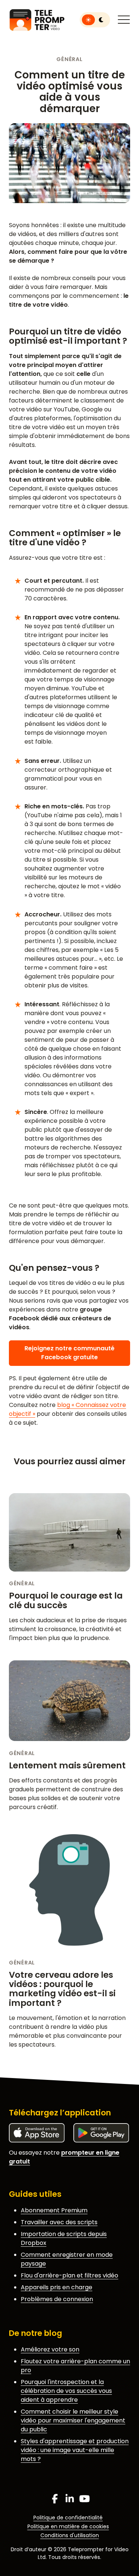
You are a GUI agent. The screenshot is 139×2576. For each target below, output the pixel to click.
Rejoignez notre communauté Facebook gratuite (69, 1353)
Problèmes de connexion (57, 2299)
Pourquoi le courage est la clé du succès (66, 1600)
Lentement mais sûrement (67, 1765)
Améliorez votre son (50, 2349)
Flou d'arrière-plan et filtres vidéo (69, 2275)
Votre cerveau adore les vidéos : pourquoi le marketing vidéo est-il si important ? (62, 1989)
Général (69, 59)
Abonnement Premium (54, 2210)
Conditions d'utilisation (70, 2535)
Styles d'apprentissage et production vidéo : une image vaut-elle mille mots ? (75, 2450)
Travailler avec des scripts (59, 2222)
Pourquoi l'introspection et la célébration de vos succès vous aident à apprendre (66, 2391)
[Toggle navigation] (124, 20)
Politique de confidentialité (68, 2518)
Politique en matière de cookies (68, 2526)
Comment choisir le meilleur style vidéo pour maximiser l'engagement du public (73, 2420)
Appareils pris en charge (57, 2287)
